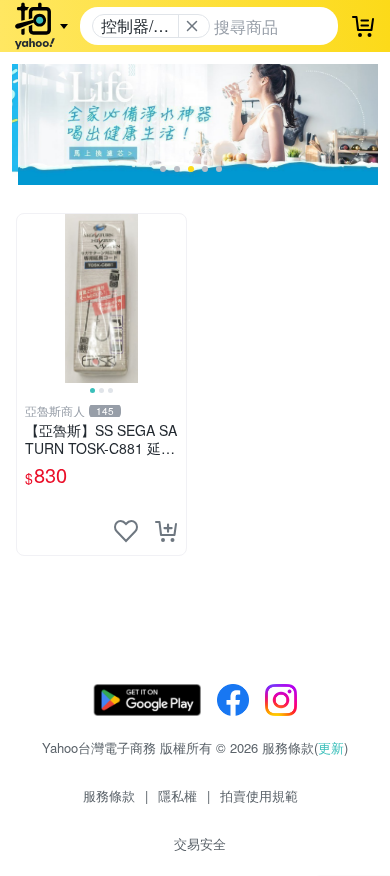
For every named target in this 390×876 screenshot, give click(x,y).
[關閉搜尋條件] (192, 26)
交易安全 (200, 843)
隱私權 (177, 795)
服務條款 (109, 795)
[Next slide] (173, 298)
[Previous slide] (30, 298)
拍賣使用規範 (259, 795)
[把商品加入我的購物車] (166, 531)
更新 (331, 747)
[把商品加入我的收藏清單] (126, 531)
